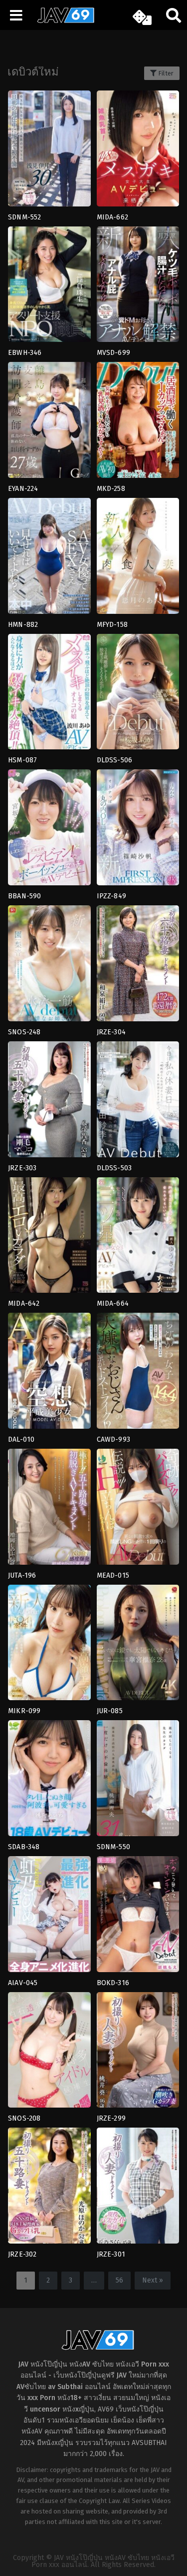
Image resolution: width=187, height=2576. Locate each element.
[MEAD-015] (138, 1510)
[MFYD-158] (138, 559)
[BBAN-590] (49, 831)
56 (119, 2280)
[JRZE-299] (138, 2053)
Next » (153, 2280)
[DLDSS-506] (138, 695)
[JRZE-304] (138, 967)
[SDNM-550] (138, 1781)
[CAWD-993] (138, 1374)
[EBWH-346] (49, 288)
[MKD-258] (138, 423)
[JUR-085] (138, 1646)
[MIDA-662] (138, 152)
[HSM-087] (49, 695)
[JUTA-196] (49, 1510)
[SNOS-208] (49, 2053)
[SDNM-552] (49, 152)
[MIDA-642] (49, 1239)
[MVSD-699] (138, 288)
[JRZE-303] (49, 1103)
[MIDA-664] (138, 1239)
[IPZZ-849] (138, 831)
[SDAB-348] (49, 1781)
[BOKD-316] (138, 1917)
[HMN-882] (49, 559)
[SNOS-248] (49, 967)
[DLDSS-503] (138, 1103)
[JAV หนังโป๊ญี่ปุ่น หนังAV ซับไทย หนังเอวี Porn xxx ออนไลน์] (62, 21)
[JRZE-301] (138, 2189)
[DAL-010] (49, 1374)
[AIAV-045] (49, 1917)
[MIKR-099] (49, 1646)
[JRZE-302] (49, 2189)
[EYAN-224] (49, 423)
